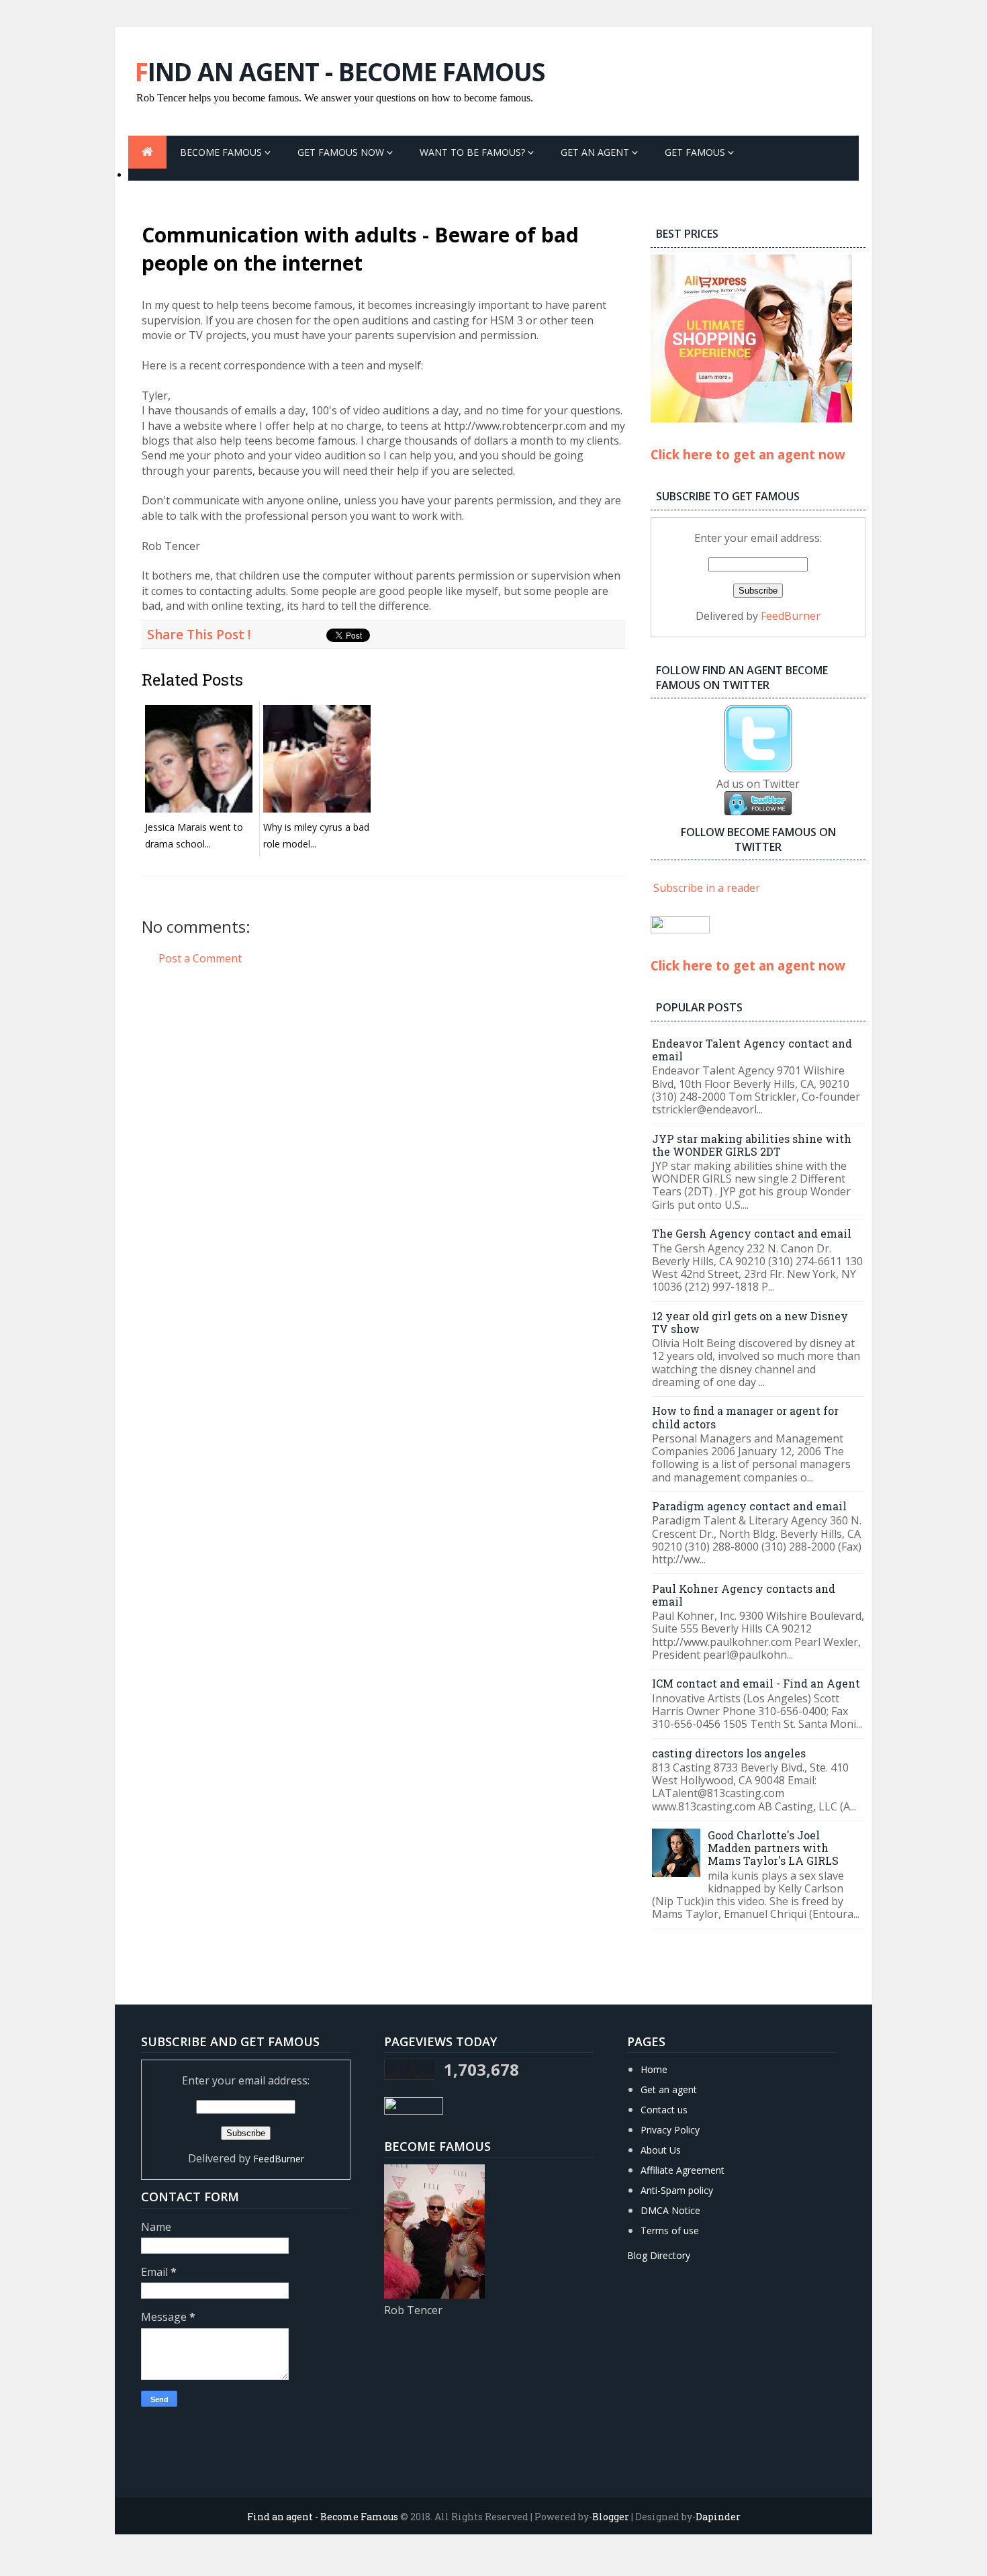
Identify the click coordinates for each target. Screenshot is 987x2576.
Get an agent (669, 2089)
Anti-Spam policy (677, 2190)
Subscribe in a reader (707, 888)
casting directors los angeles (729, 1753)
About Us (661, 2150)
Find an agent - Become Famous (340, 72)
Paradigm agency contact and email (749, 1506)
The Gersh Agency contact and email (752, 1233)
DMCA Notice (670, 2210)
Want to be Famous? (474, 152)
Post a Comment (200, 958)
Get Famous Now (342, 152)
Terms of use (670, 2230)
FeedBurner (791, 616)
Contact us (664, 2110)
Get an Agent (596, 152)
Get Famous (696, 152)
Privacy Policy (670, 2130)
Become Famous (222, 152)
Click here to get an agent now (748, 454)
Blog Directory (659, 2255)
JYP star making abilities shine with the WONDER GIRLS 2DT (752, 1145)
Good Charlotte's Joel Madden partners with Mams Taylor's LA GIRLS (773, 1848)
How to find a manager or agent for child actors (745, 1417)
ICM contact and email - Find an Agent (756, 1683)
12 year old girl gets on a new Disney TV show (750, 1322)
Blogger (611, 2517)
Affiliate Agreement (683, 2170)
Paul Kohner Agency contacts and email (744, 1595)
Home (654, 2069)
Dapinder (718, 2517)
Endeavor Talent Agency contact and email (752, 1050)
